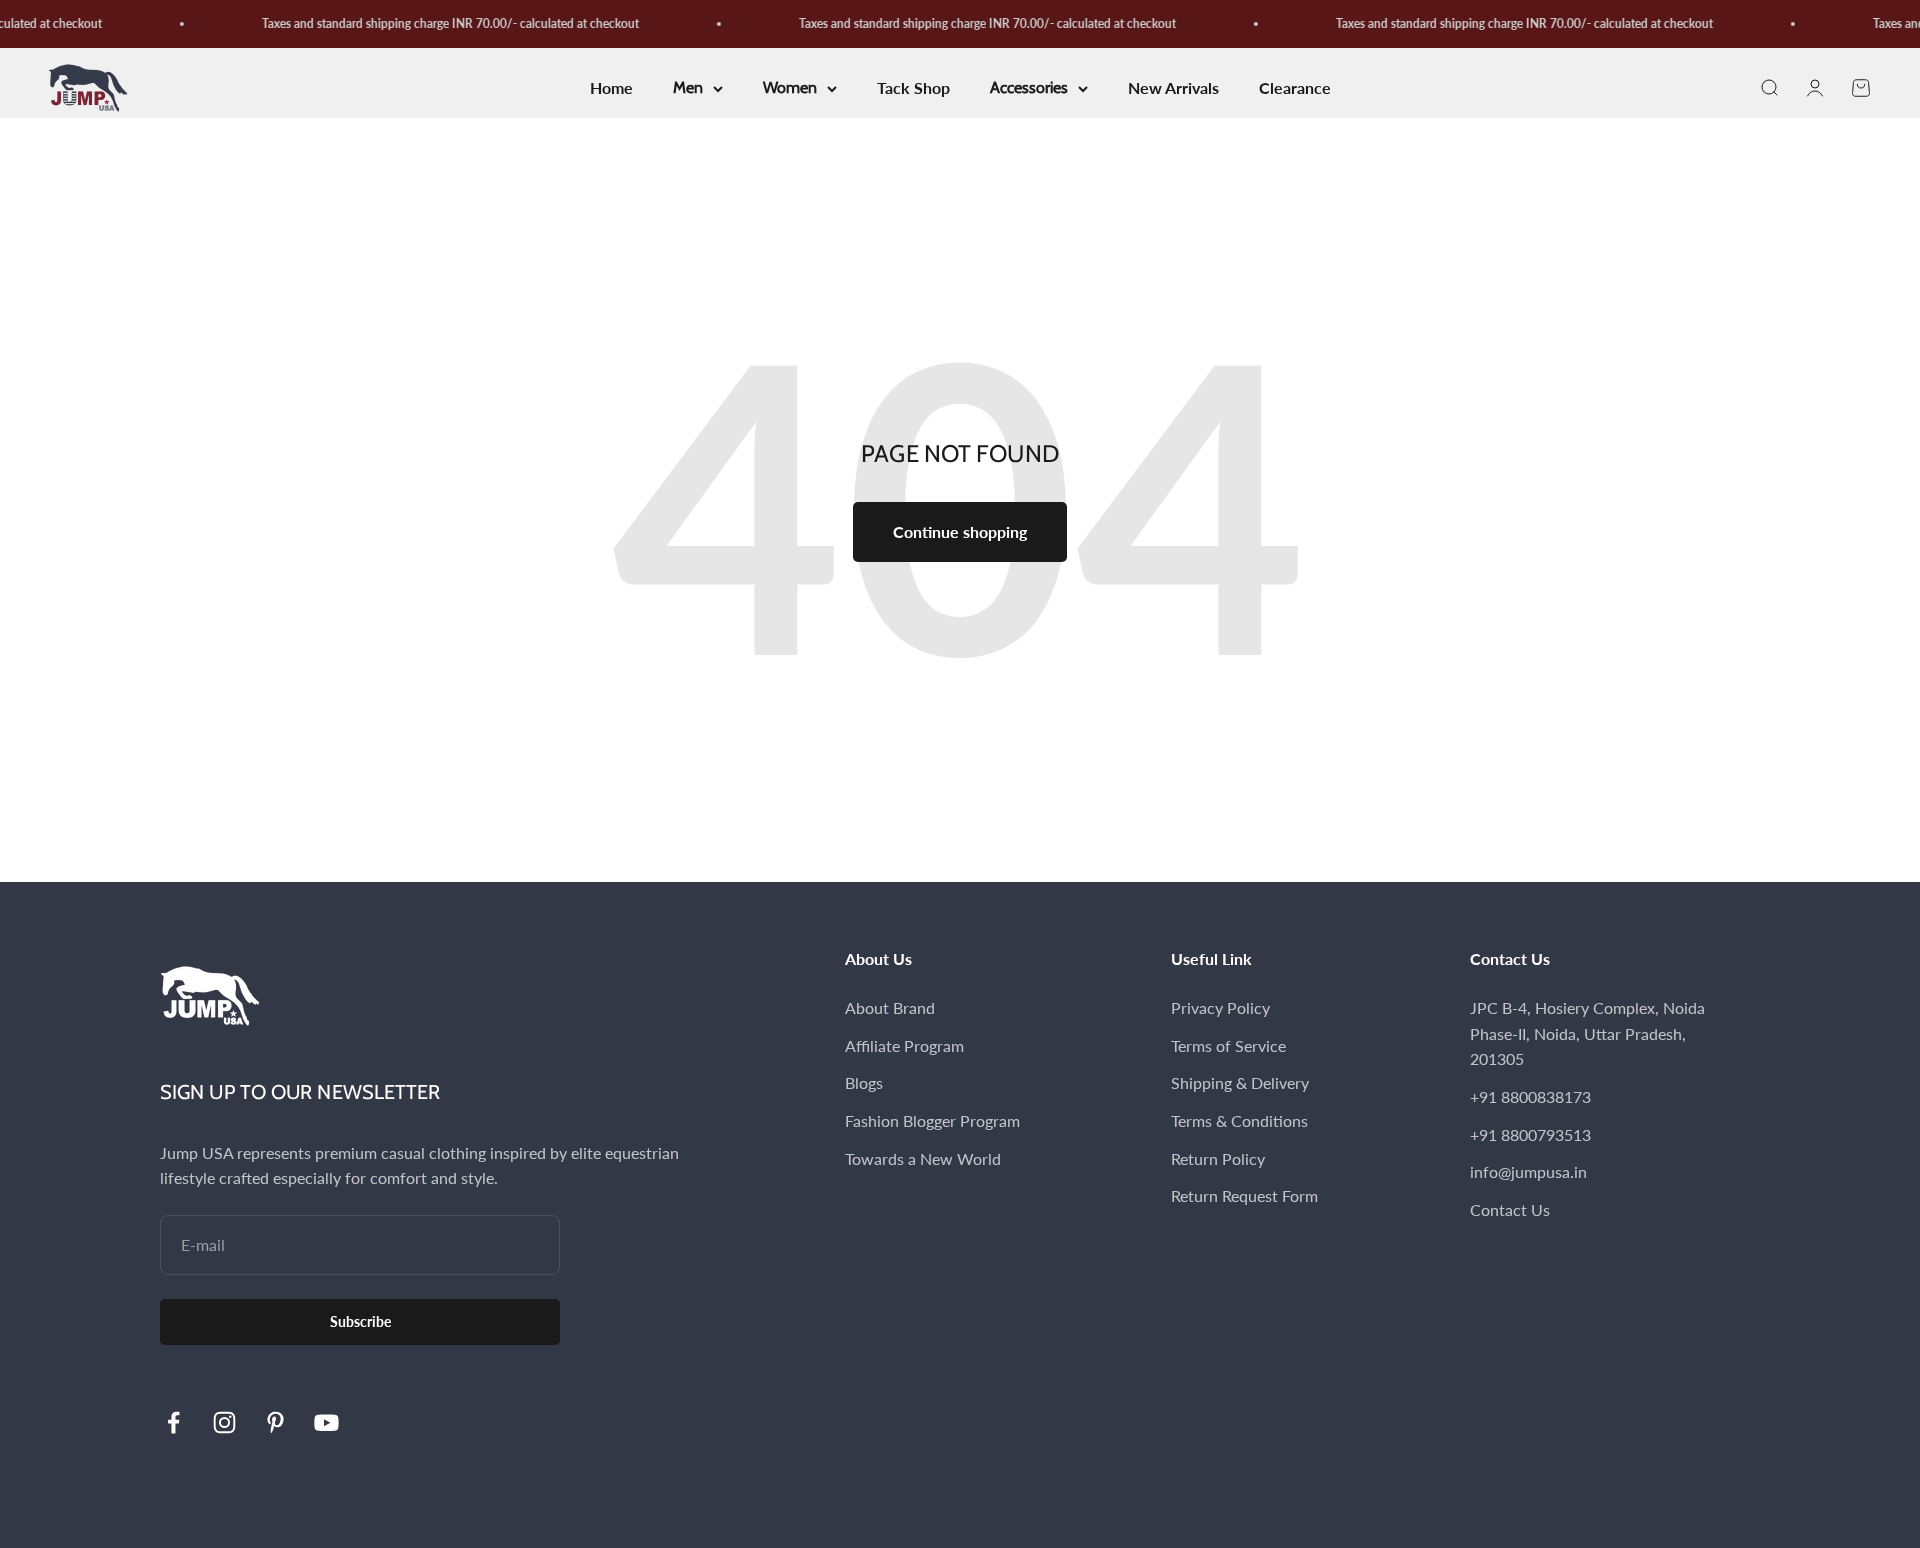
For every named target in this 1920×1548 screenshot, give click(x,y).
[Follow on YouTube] (326, 1422)
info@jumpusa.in (1528, 1171)
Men (688, 88)
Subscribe (360, 1321)
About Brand (890, 1007)
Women (790, 88)
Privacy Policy (1220, 1007)
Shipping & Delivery (1240, 1082)
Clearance (1295, 88)
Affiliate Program (904, 1045)
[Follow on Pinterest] (275, 1422)
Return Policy (1218, 1158)
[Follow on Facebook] (173, 1422)
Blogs (864, 1082)
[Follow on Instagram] (224, 1422)
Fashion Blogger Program (932, 1120)
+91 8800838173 (1530, 1096)
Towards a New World (923, 1158)
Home (611, 88)
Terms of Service (1228, 1045)
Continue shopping (960, 531)
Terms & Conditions (1239, 1120)
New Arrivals (1173, 88)
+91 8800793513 (1530, 1134)
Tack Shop (913, 88)
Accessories (1029, 88)
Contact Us (1510, 1209)
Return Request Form (1244, 1195)
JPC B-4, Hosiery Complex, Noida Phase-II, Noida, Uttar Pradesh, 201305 (1587, 1033)
